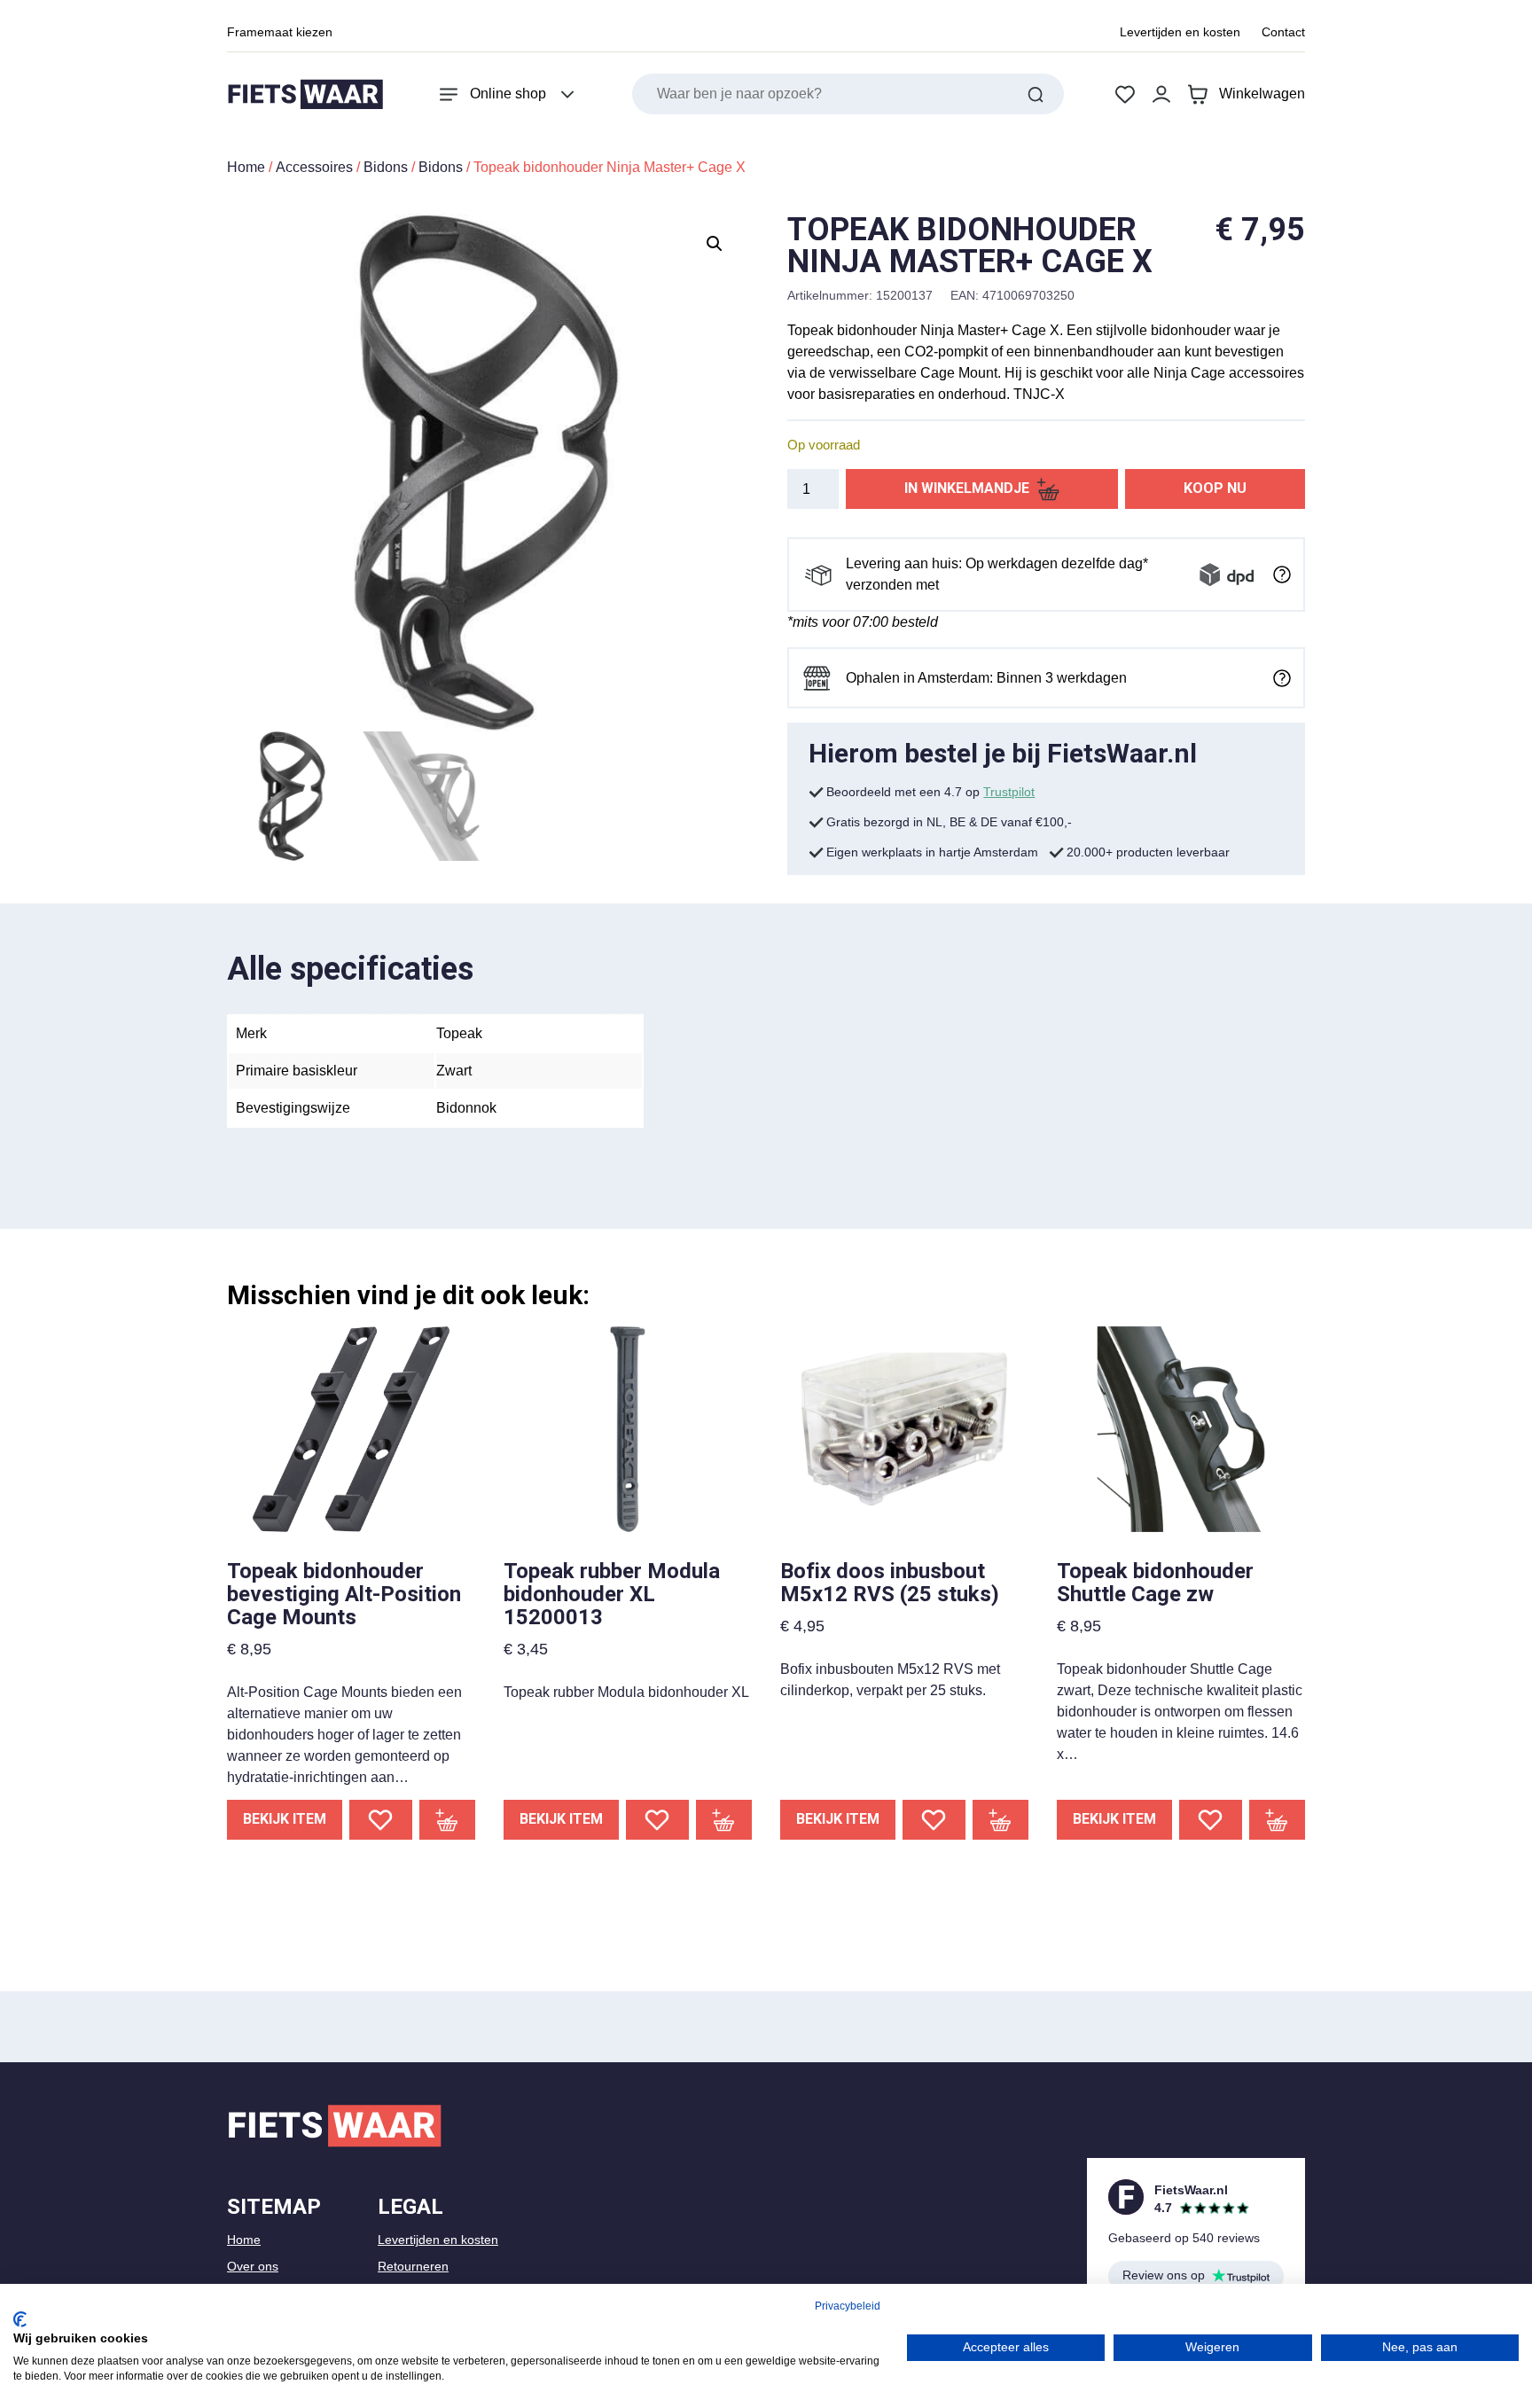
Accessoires (314, 167)
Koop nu (1215, 488)
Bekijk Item (285, 1819)
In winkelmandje (967, 488)
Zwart (454, 1071)
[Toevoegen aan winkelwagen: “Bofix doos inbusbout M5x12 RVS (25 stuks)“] (1001, 1820)
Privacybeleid (848, 2306)
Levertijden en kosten (1180, 32)
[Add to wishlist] (381, 1820)
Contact (1283, 32)
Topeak (459, 1033)
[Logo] (305, 94)
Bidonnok (466, 1108)
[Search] (1036, 94)
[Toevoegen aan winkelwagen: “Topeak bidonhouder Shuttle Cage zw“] (1278, 1820)
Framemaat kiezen (280, 32)
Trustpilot (1009, 792)
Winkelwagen (1262, 94)
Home (246, 167)
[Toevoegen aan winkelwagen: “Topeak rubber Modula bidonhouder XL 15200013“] (724, 1820)
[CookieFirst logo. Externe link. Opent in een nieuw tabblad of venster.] (20, 2319)
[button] (715, 244)
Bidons (386, 167)
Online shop (508, 94)
